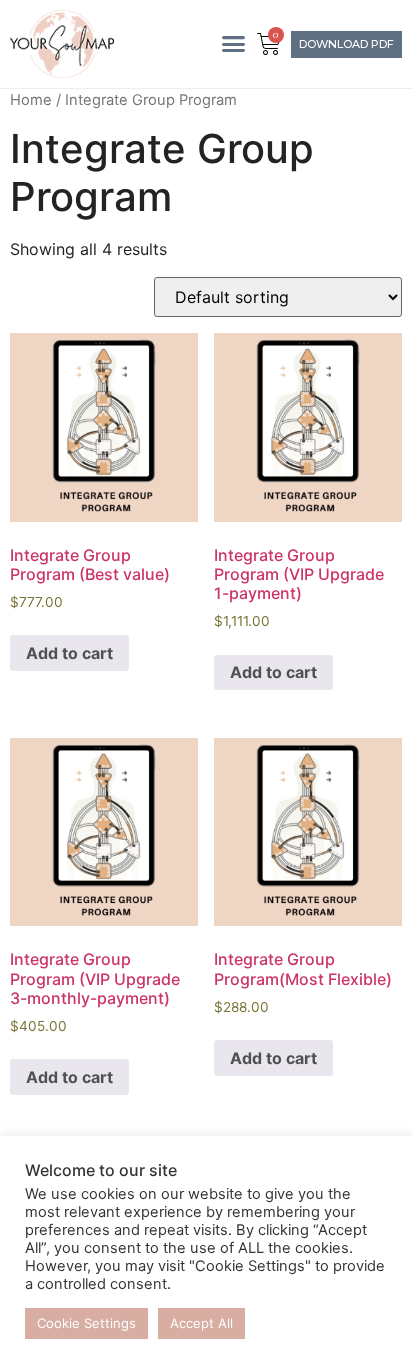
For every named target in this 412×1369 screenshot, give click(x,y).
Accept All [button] (201, 1323)
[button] (233, 44)
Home (31, 100)
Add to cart (69, 653)
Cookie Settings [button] (86, 1323)
